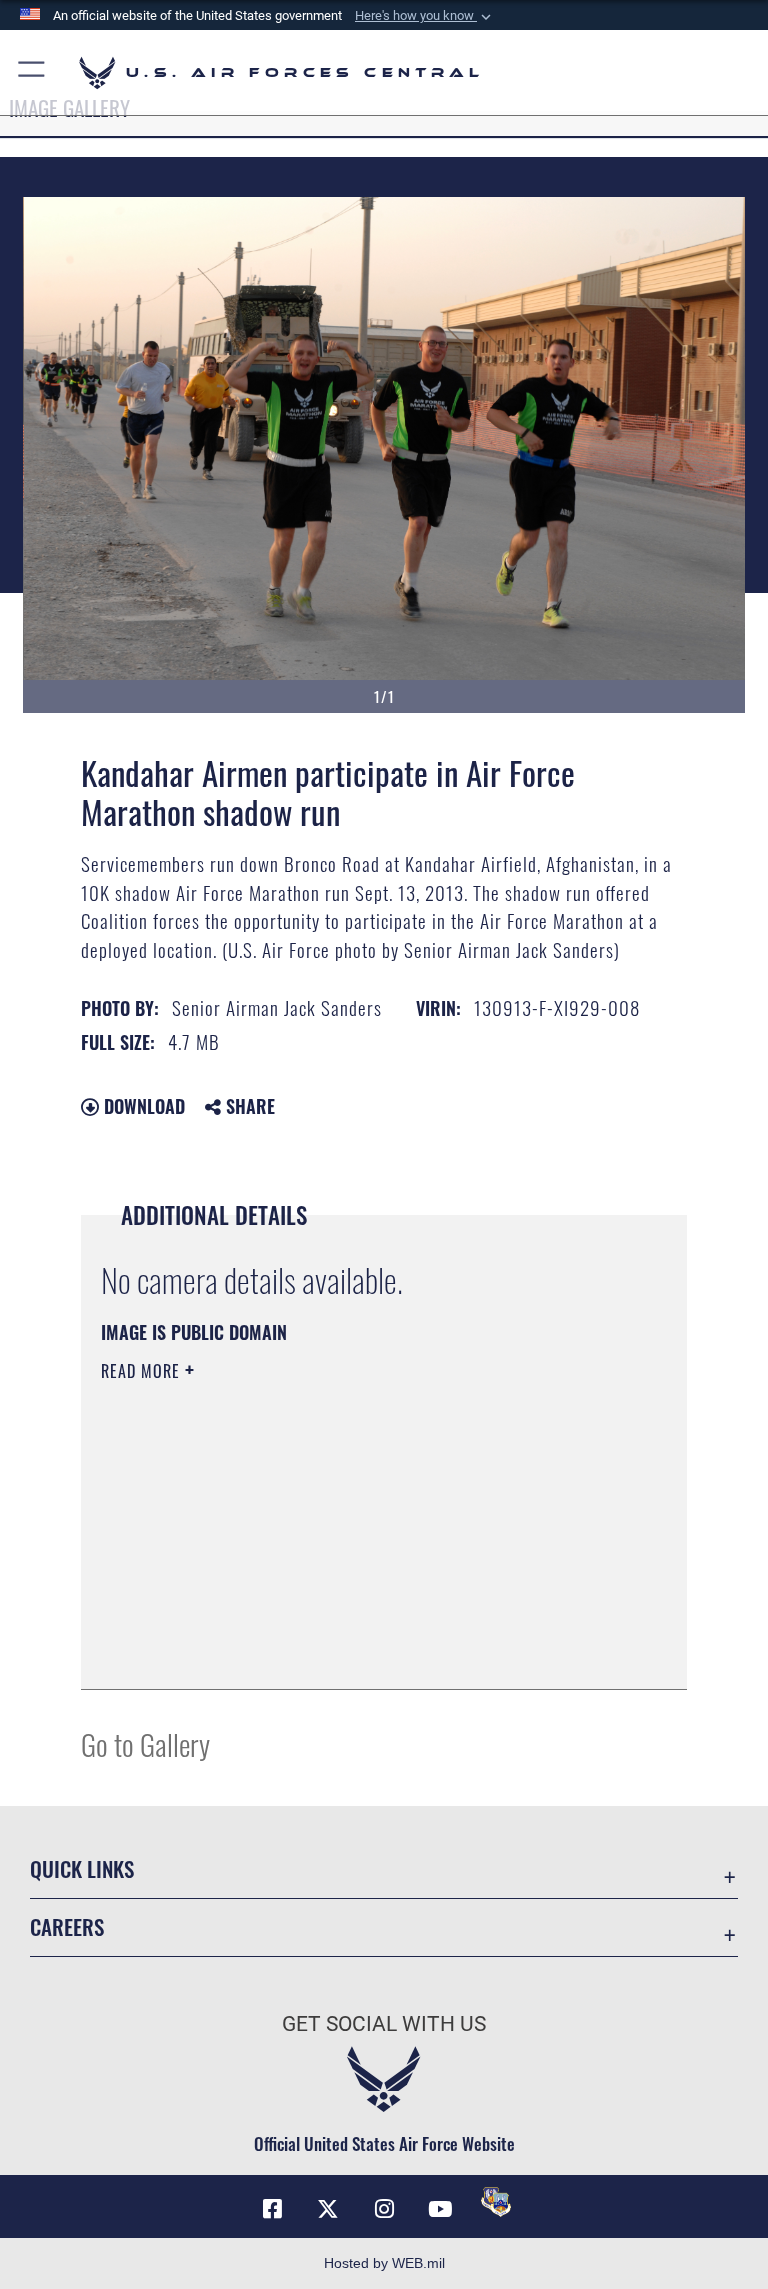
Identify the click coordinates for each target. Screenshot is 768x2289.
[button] (425, 16)
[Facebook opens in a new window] (272, 2209)
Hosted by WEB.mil (384, 2263)
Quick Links (82, 1868)
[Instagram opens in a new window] (384, 2209)
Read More (143, 1371)
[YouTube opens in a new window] (440, 2209)
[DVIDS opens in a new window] (496, 2202)
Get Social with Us (384, 2024)
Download (142, 1106)
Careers (67, 1926)
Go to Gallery (145, 1743)
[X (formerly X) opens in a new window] (328, 2209)
